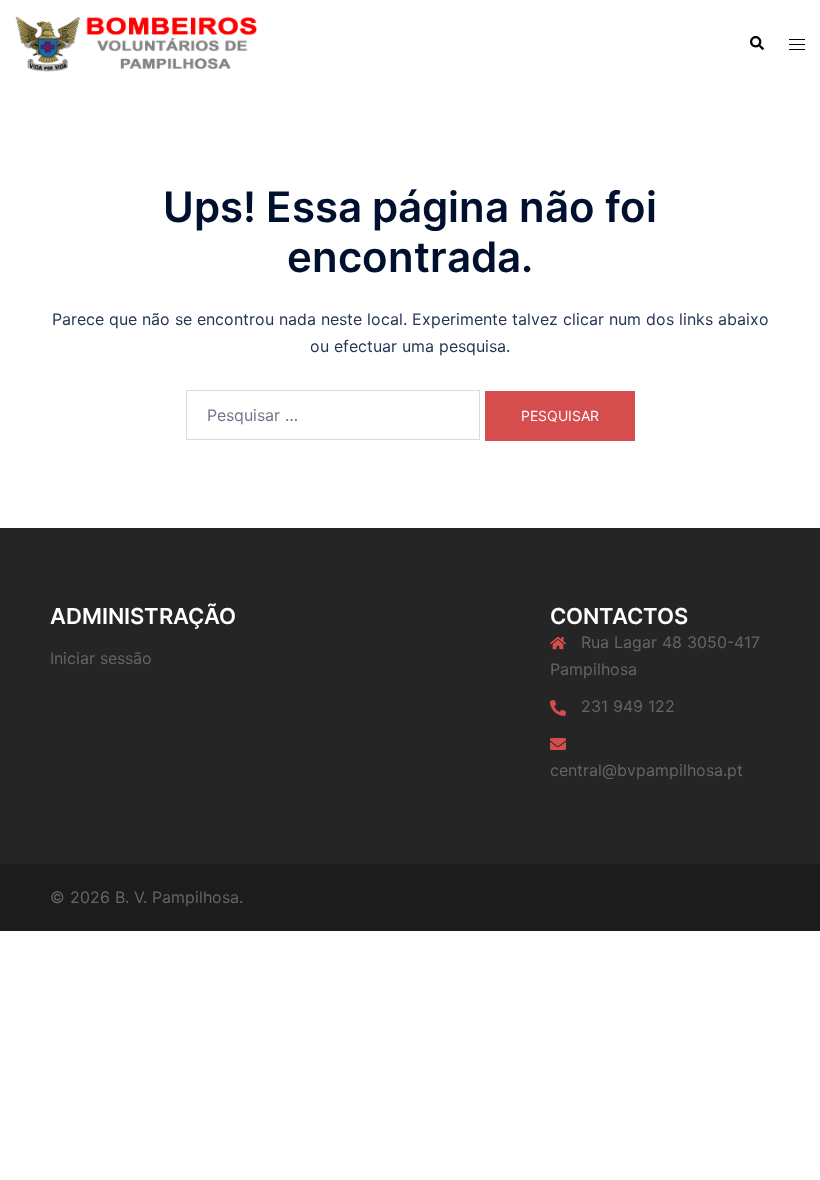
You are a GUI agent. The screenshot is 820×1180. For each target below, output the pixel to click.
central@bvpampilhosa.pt (646, 770)
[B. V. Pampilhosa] (136, 43)
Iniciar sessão (101, 658)
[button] (756, 44)
